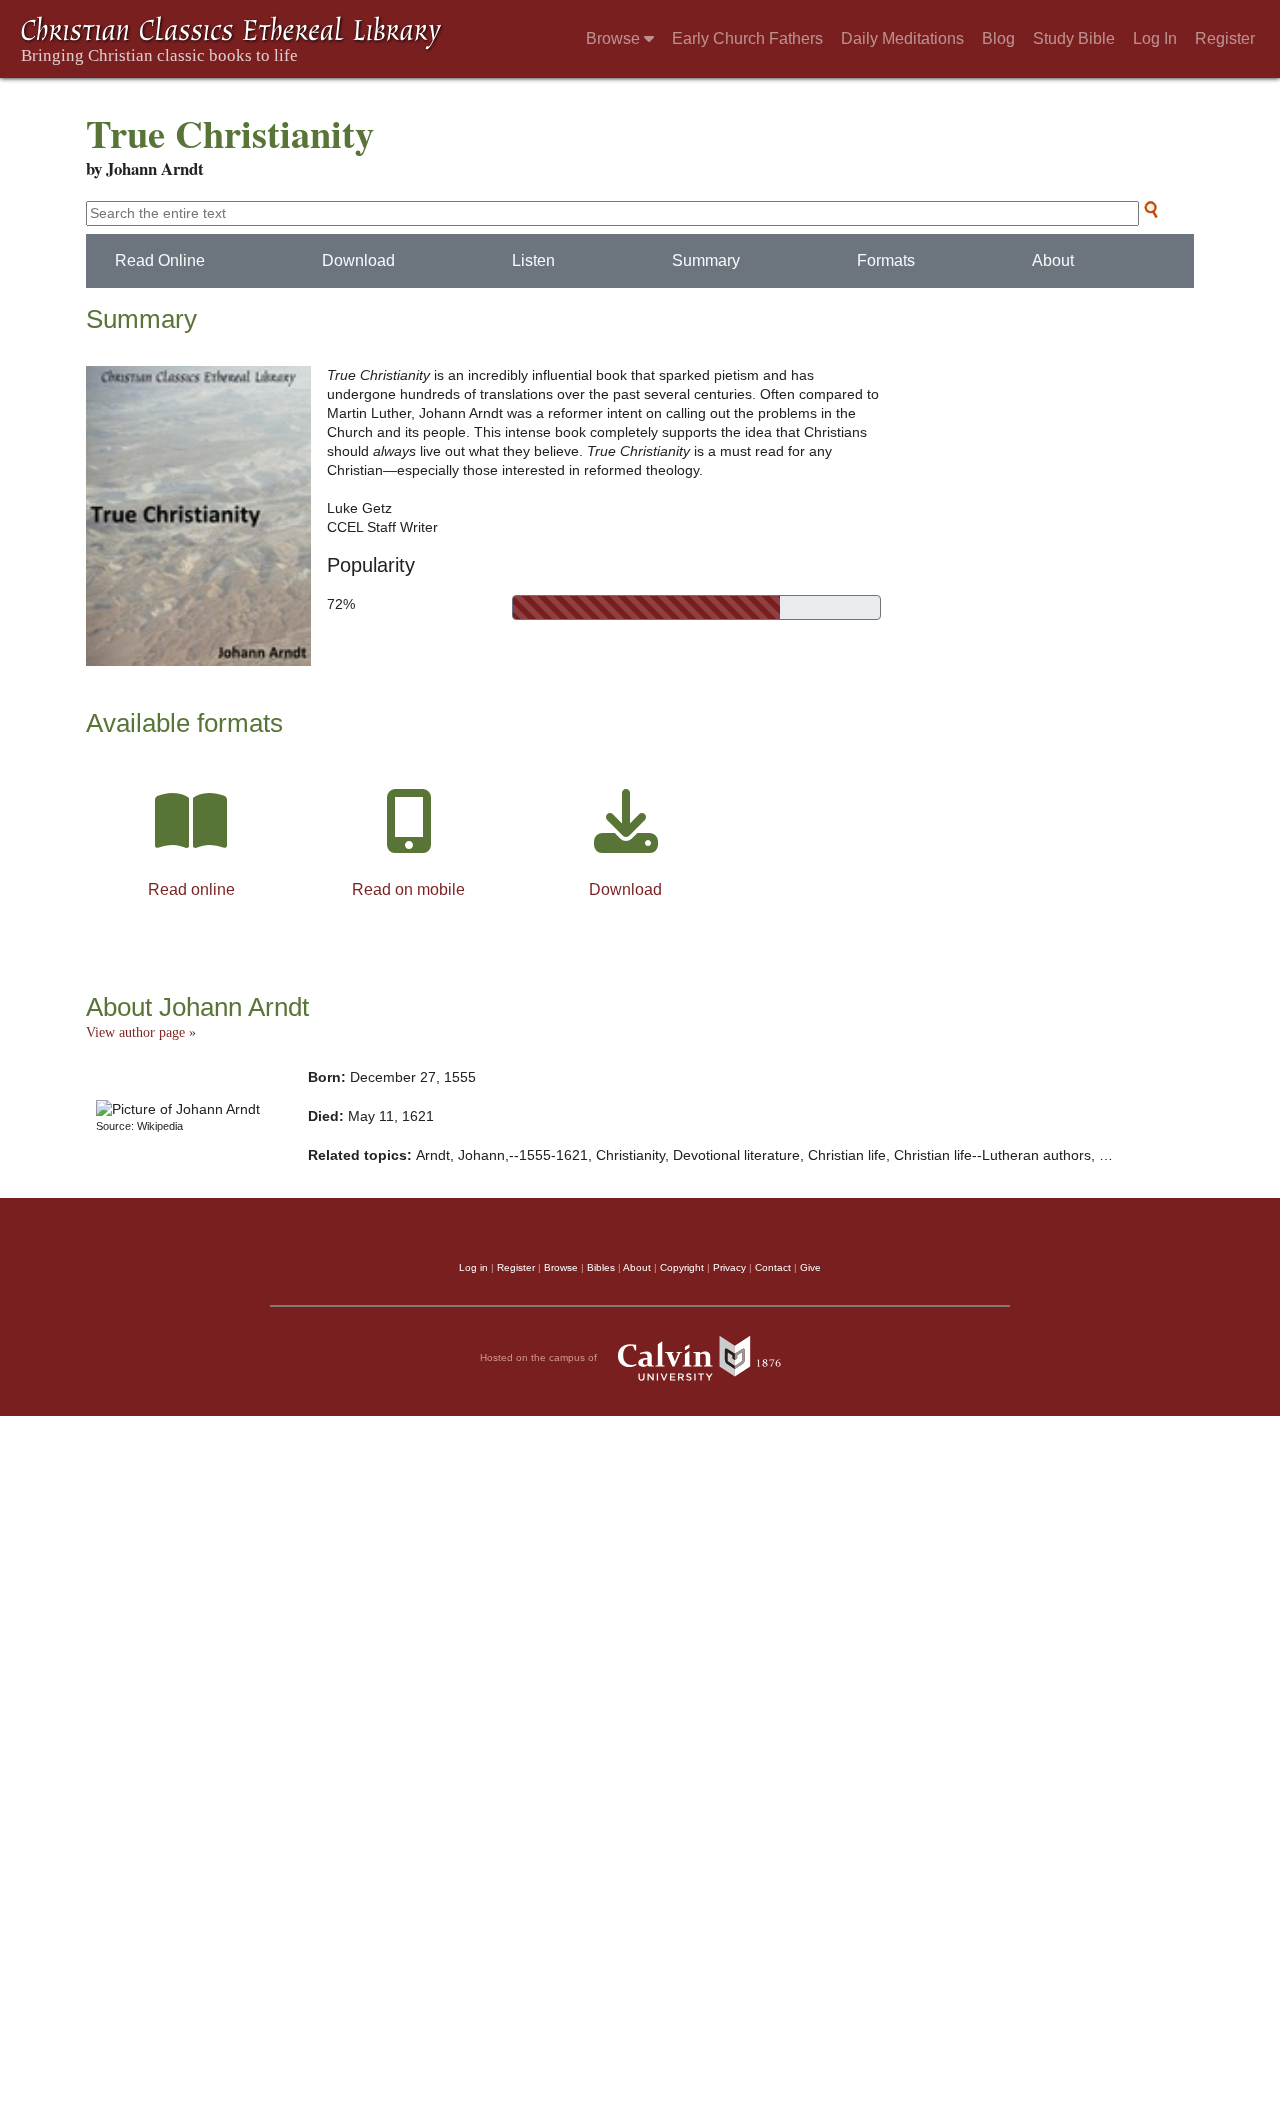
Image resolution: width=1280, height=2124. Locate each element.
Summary (706, 260)
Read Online (160, 260)
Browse (615, 38)
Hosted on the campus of (540, 1356)
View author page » (141, 1032)
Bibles (601, 1267)
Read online (191, 889)
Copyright (682, 1267)
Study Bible (1074, 38)
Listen (533, 260)
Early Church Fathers (747, 38)
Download (358, 260)
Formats (886, 260)
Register (1225, 38)
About (1053, 260)
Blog (998, 38)
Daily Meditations (902, 38)
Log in (473, 1267)
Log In (1155, 38)
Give (810, 1267)
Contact (773, 1267)
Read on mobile (408, 889)
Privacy (729, 1267)
